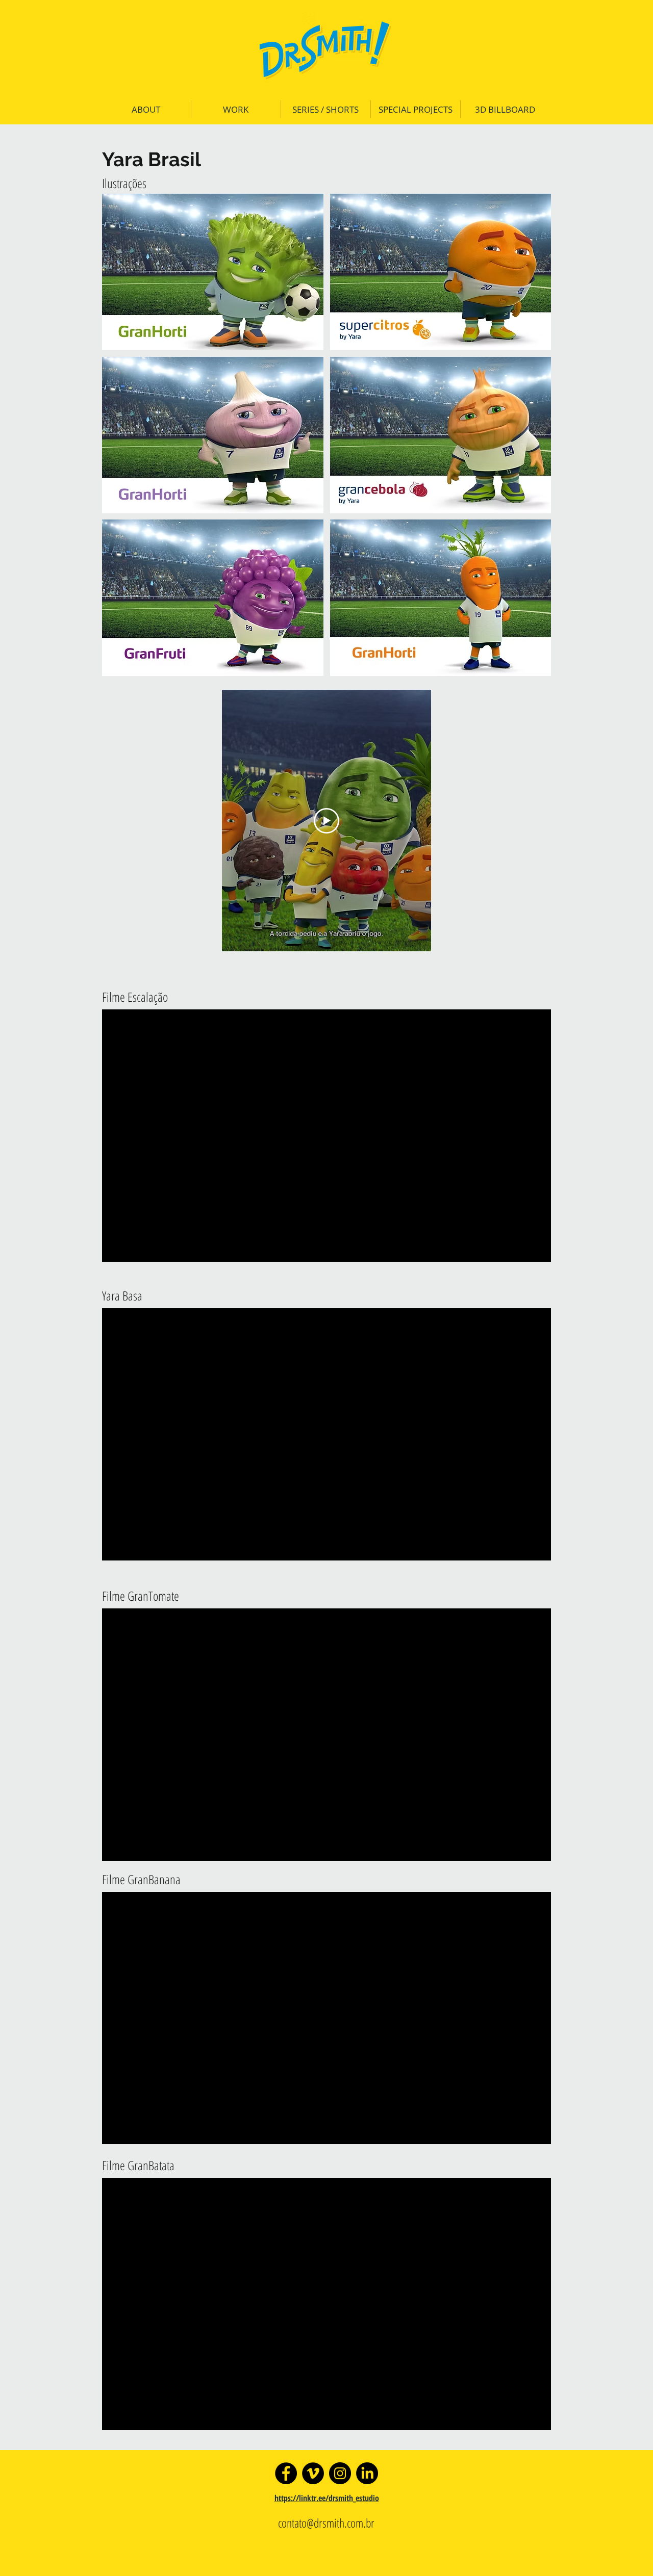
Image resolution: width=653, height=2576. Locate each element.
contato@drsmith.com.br (326, 2523)
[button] (213, 272)
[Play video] (326, 821)
